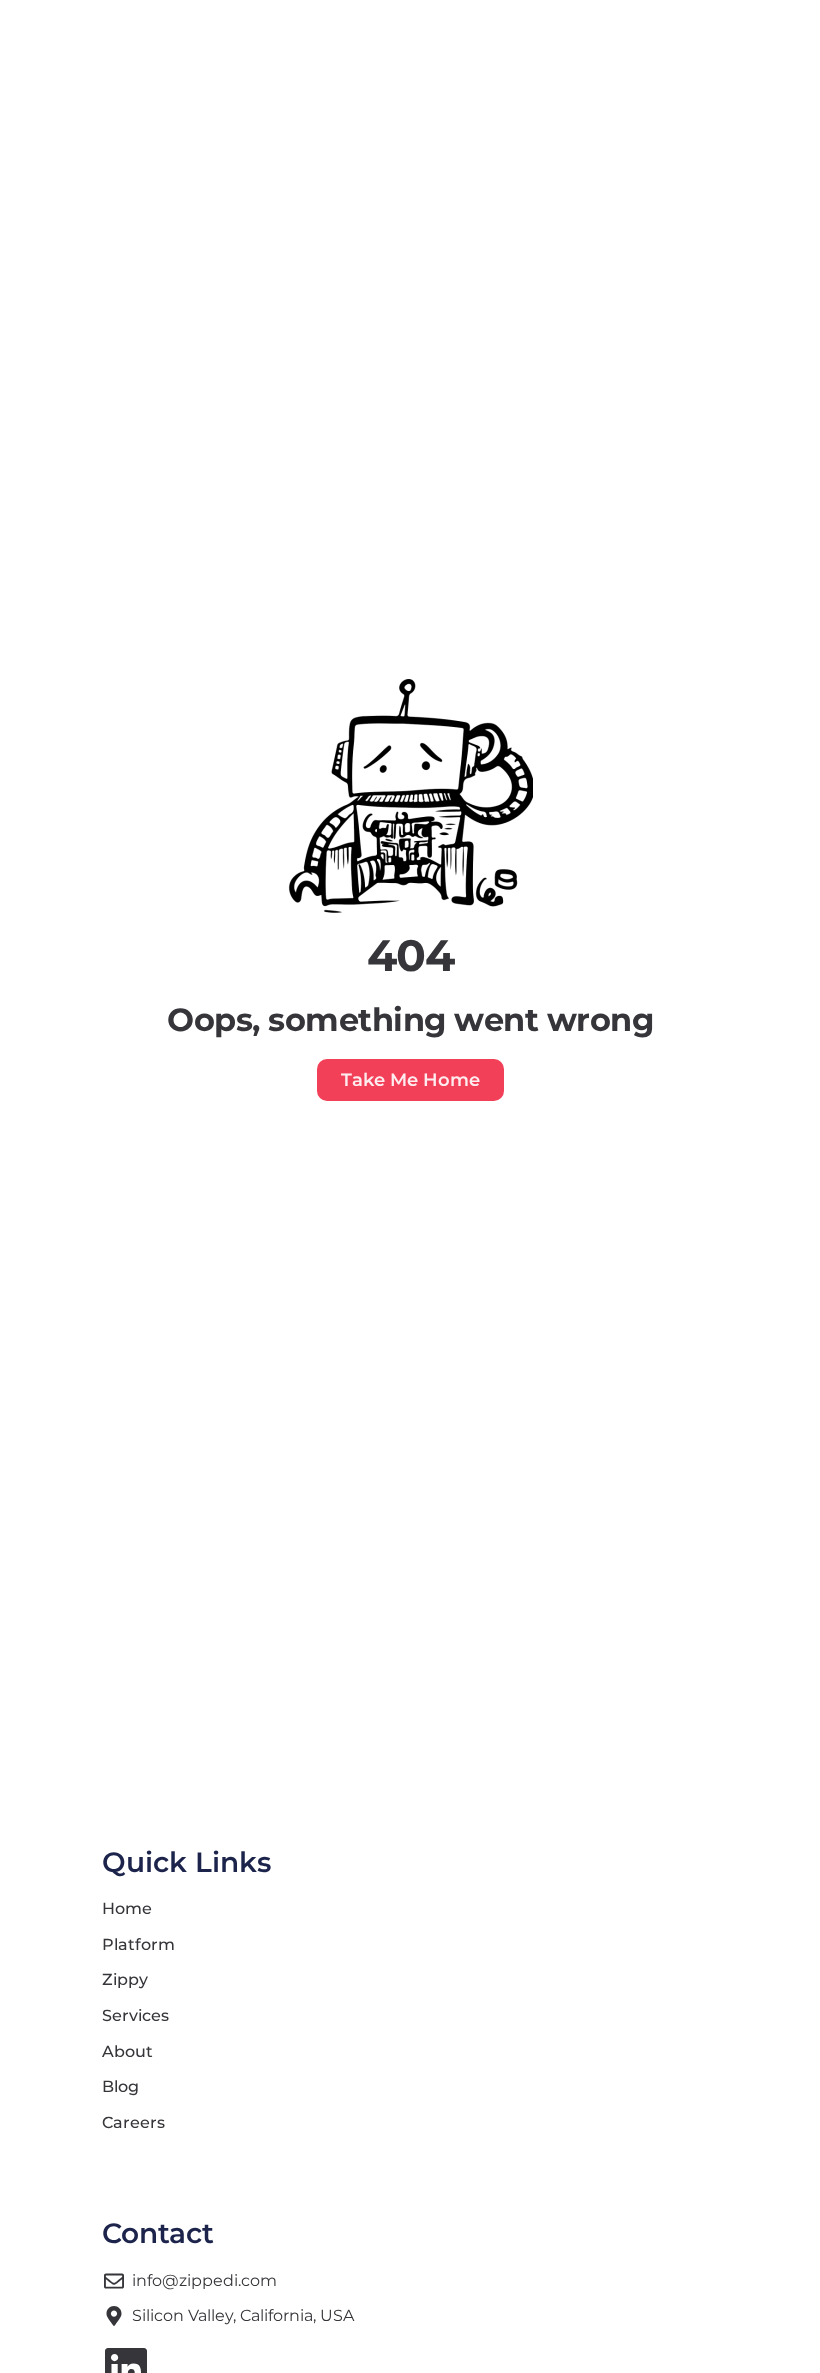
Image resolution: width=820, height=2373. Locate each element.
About (127, 2051)
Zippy (125, 1979)
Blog (120, 2086)
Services (135, 2015)
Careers (133, 2122)
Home (127, 1908)
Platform (138, 1944)
